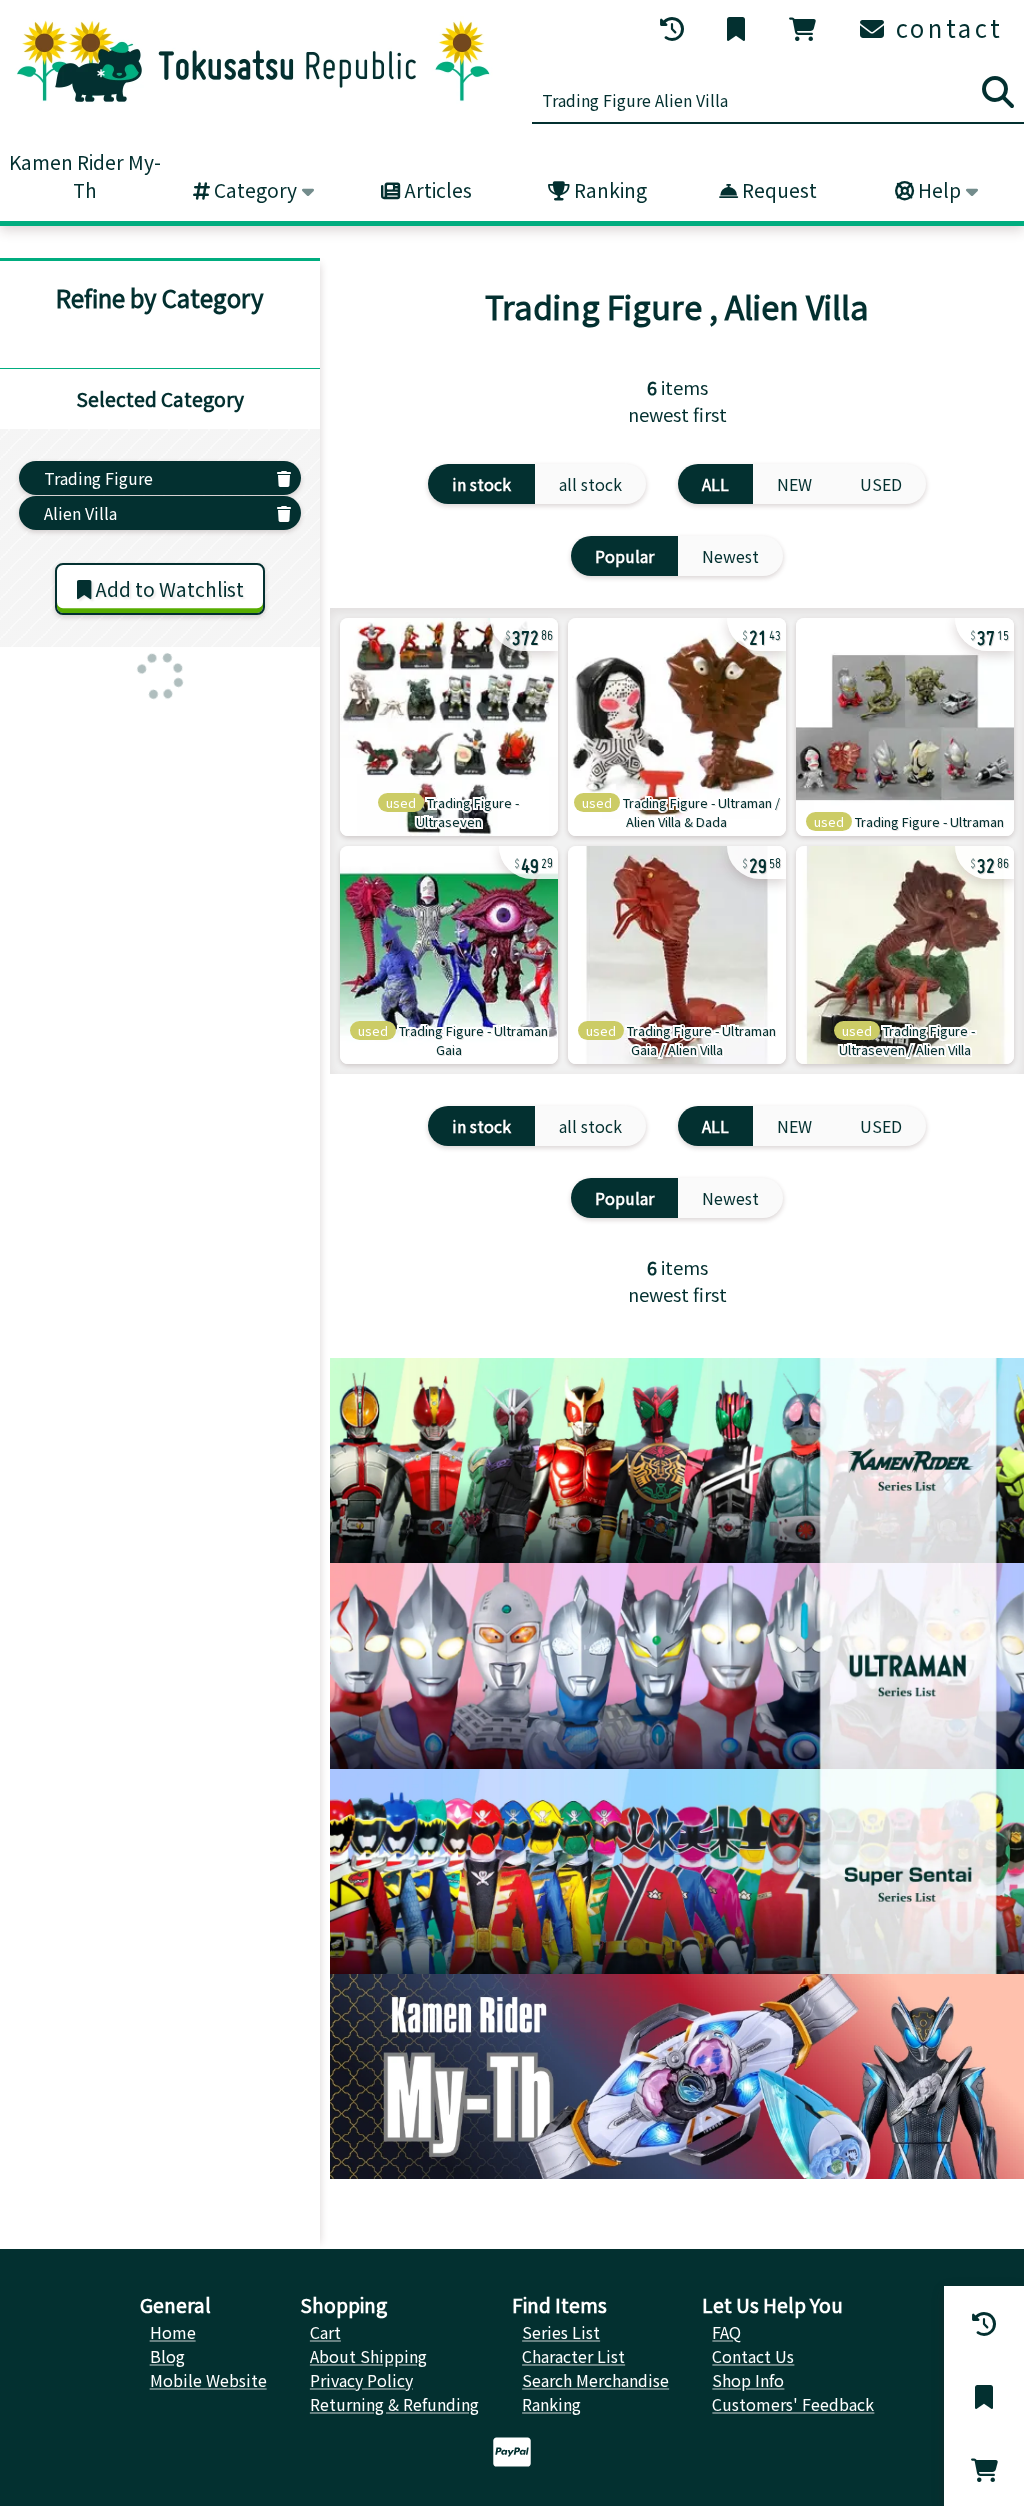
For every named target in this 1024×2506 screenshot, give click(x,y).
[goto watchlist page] (738, 29)
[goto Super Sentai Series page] (677, 1871)
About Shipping (368, 2356)
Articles (436, 190)
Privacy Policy (361, 2380)
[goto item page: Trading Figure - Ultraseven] (449, 727)
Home (173, 2332)
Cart (325, 2332)
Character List (573, 2356)
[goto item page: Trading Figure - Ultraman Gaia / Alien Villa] (677, 955)
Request (777, 190)
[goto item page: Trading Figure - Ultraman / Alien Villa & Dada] (677, 727)
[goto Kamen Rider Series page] (677, 1460)
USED (881, 484)
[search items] (998, 92)
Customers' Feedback (793, 2404)
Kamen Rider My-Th (85, 176)
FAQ (726, 2332)
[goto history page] (674, 29)
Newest (730, 556)
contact (945, 27)
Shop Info (748, 2380)
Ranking (608, 190)
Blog (167, 2356)
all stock (590, 484)
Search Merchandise (595, 2380)
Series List (561, 2332)
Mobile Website (208, 2380)
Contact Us (753, 2356)
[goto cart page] (804, 29)
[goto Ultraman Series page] (677, 1665)
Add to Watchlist (167, 589)
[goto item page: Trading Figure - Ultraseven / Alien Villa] (905, 955)
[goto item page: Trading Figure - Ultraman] (905, 727)
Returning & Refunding (394, 2404)
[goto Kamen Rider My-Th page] (677, 2076)
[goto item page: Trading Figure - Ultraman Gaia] (449, 955)
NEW (794, 484)
